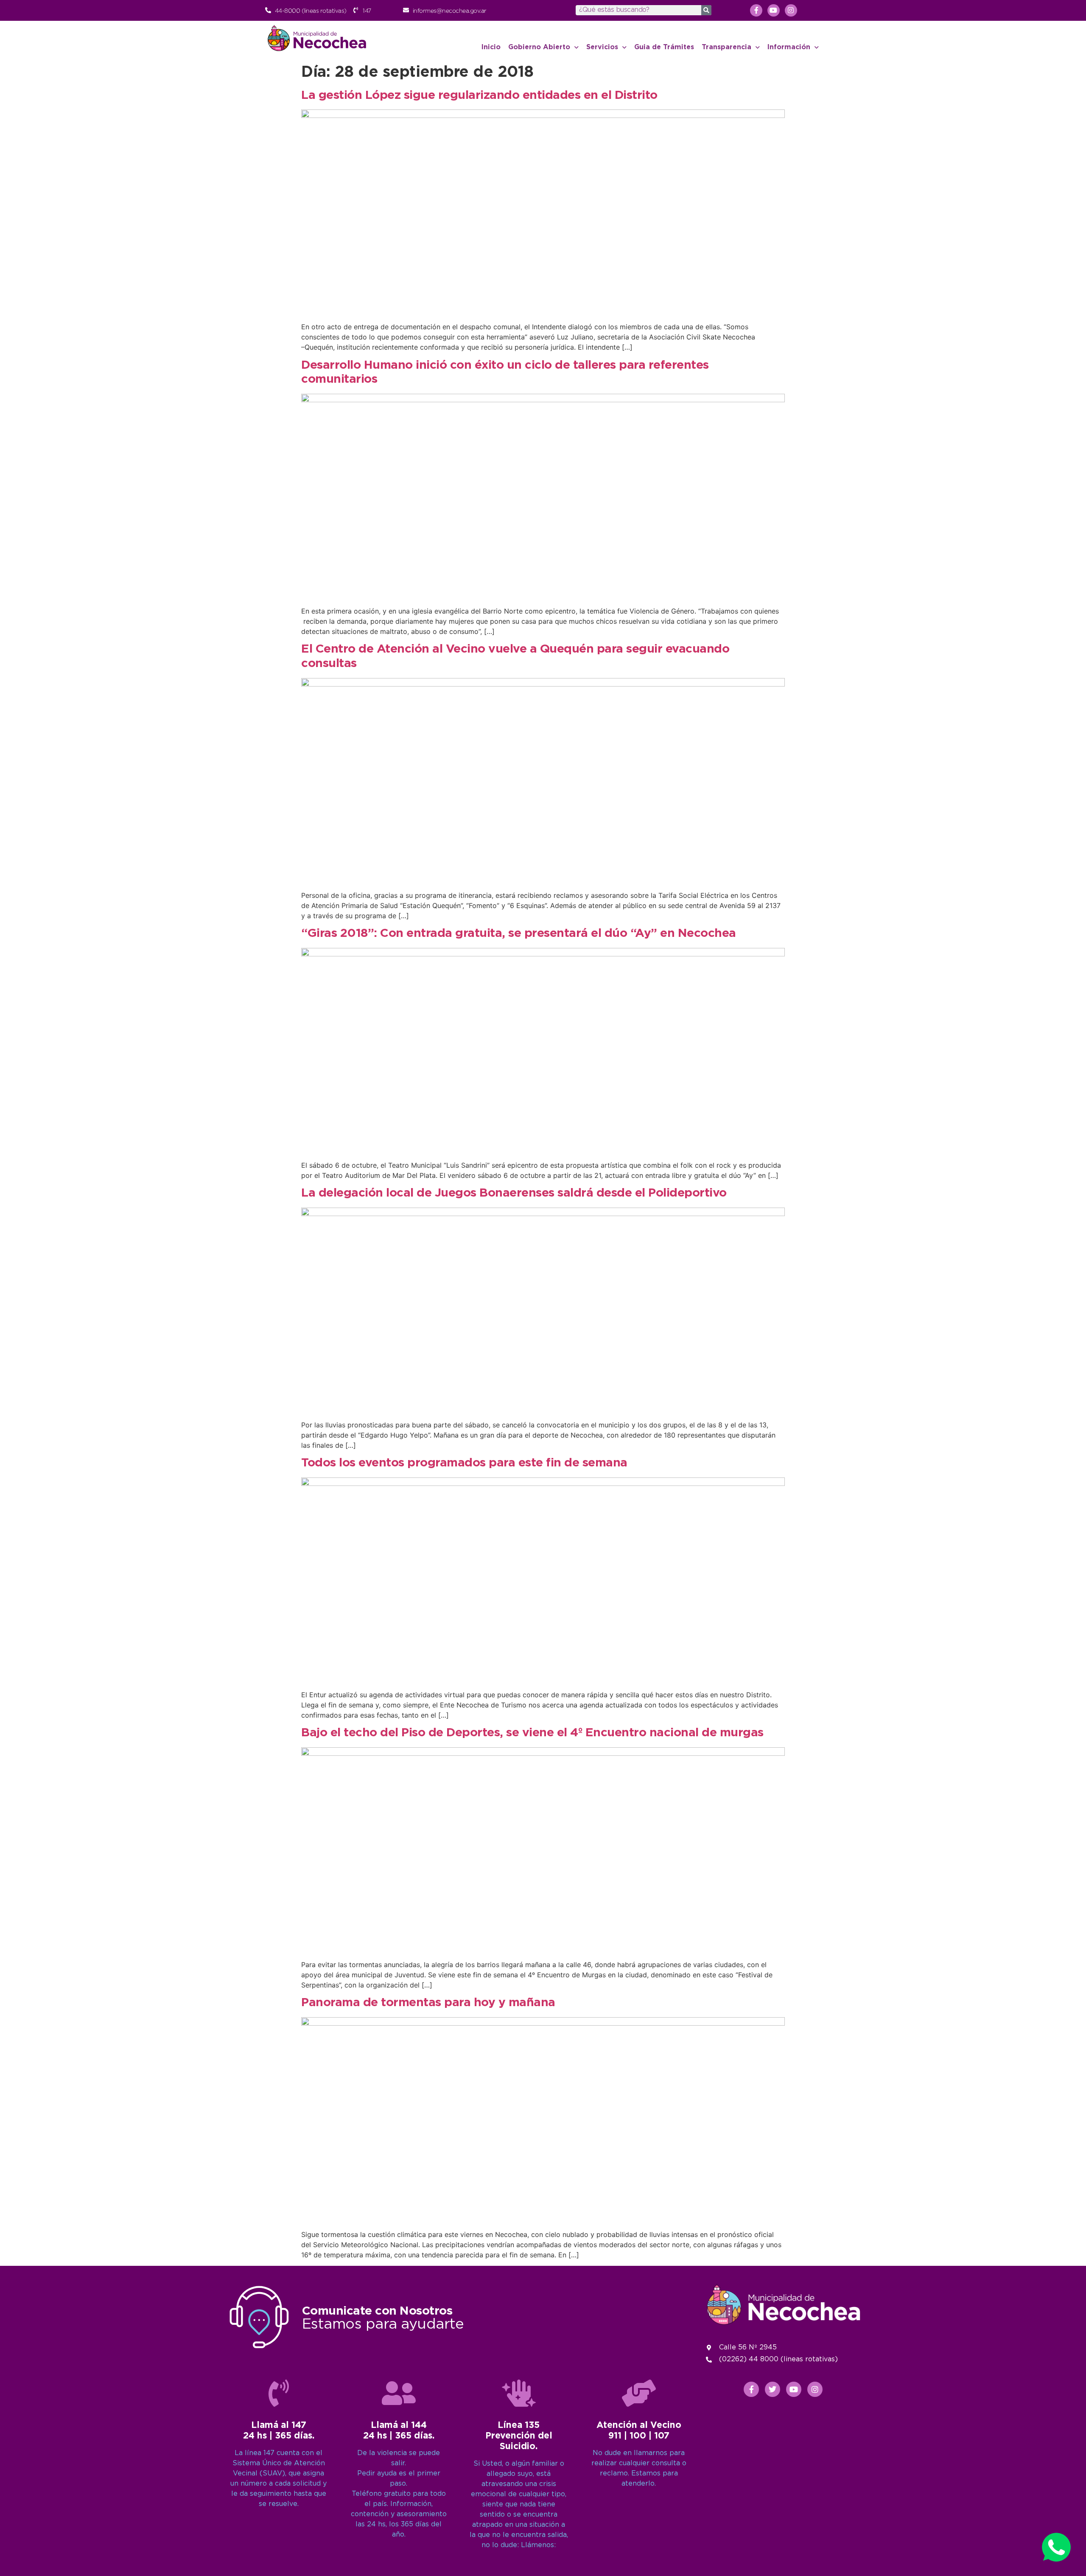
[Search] (706, 10)
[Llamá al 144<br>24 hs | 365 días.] (399, 2393)
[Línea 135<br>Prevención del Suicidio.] (519, 2393)
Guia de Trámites (664, 47)
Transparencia (726, 47)
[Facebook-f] (756, 10)
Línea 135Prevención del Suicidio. (519, 2436)
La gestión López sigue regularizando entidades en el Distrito (479, 95)
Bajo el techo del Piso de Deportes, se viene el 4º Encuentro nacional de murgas (532, 1733)
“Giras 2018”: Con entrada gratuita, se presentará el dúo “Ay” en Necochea (519, 933)
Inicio (491, 47)
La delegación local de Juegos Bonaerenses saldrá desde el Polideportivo (514, 1193)
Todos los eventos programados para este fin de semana (464, 1463)
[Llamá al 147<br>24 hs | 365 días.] (279, 2393)
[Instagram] (791, 10)
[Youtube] (774, 10)
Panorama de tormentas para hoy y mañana (428, 2003)
